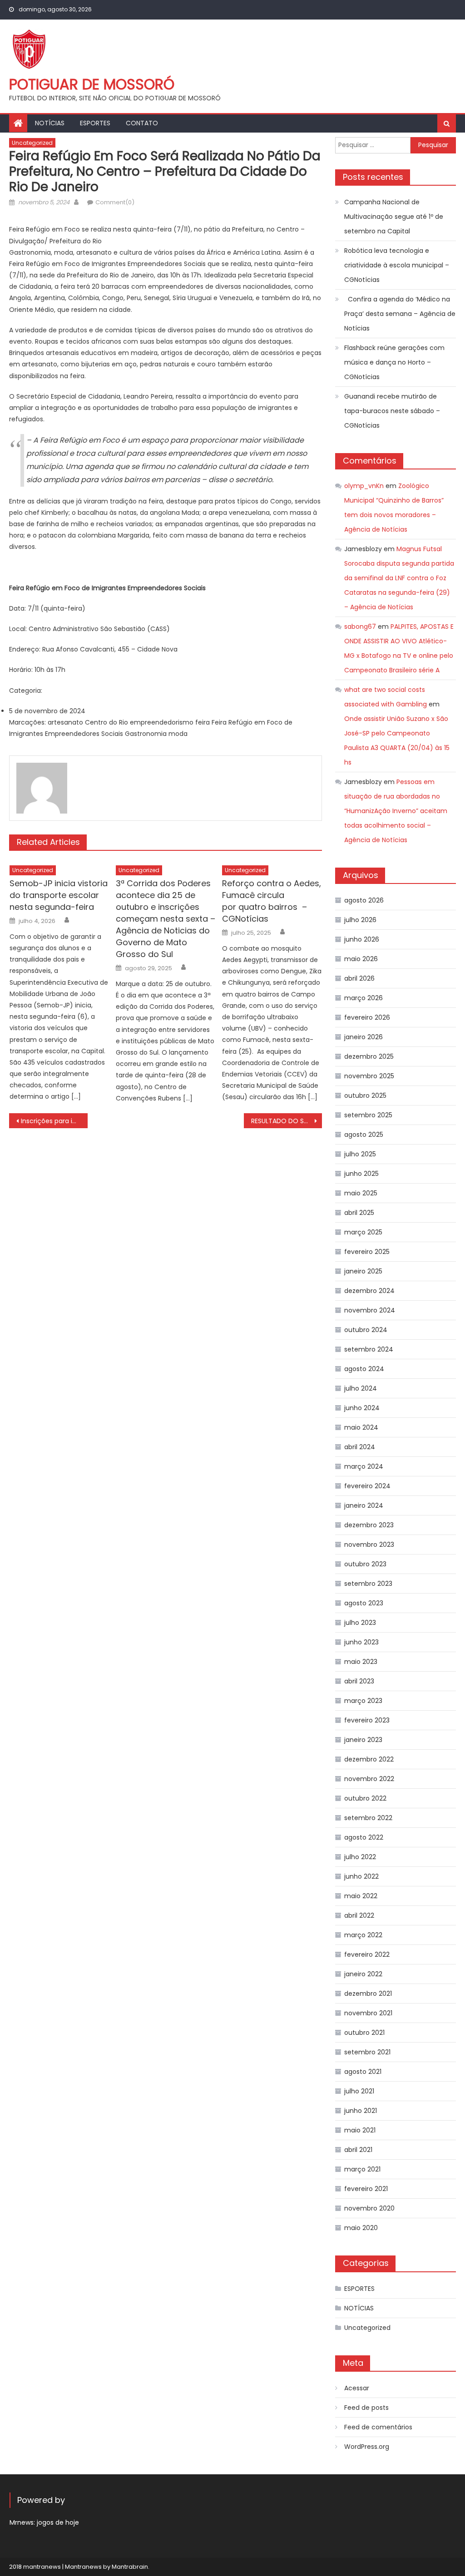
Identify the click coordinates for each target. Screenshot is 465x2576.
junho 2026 (362, 939)
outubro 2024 (366, 1330)
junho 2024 (362, 1408)
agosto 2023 (364, 1603)
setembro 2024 (369, 1349)
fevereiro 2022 (367, 1954)
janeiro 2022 (363, 1974)
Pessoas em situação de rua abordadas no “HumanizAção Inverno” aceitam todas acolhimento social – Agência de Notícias (396, 811)
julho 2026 (360, 920)
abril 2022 (359, 1915)
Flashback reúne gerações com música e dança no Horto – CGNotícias (394, 362)
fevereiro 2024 (367, 1486)
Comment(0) (115, 202)
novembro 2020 (369, 2208)
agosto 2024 (364, 1369)
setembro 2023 (368, 1584)
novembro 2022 (369, 1779)
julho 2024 (361, 1388)
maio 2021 (360, 2130)
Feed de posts (366, 2408)
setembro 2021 (367, 2052)
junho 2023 (361, 1642)
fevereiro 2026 (367, 1017)
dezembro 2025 (369, 1056)
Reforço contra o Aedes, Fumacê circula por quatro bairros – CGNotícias (272, 901)
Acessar (357, 2388)
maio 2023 (361, 1662)
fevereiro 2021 (366, 2189)
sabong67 (360, 627)
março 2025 (363, 1232)
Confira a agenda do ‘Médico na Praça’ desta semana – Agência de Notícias (400, 314)
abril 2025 (359, 1213)
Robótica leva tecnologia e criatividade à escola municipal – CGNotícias (397, 265)
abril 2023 (359, 1681)
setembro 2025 (368, 1115)
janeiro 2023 (363, 1740)
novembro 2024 (370, 1310)
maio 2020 (361, 2228)
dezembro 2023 (369, 1525)
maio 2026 (361, 959)
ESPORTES (95, 123)
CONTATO (142, 123)
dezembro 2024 (369, 1291)
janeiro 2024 (364, 1505)
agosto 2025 (364, 1135)
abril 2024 (360, 1447)
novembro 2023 (369, 1545)
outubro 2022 (365, 1798)
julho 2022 (360, 1857)
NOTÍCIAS (50, 123)
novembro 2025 (369, 1076)
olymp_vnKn (364, 486)
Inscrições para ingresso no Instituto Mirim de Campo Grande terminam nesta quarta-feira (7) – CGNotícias (54, 1121)
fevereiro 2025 (367, 1252)
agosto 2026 (364, 900)
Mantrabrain (130, 2567)
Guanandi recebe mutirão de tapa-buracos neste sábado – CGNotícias (392, 411)
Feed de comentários (378, 2427)
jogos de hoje (58, 2522)
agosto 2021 (363, 2072)
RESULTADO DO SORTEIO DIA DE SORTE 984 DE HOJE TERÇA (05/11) (287, 1121)
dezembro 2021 (368, 1994)
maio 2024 (361, 1427)
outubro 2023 (365, 1564)
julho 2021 (359, 2091)
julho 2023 (360, 1623)
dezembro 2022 (369, 1759)
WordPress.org (367, 2447)
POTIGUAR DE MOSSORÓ (92, 84)
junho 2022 (361, 1876)
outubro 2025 (365, 1096)
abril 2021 (358, 2150)
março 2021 (362, 2169)
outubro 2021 (364, 2033)
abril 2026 (359, 978)
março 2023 (363, 1701)
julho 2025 (360, 1154)
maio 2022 (361, 1896)
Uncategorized (32, 143)
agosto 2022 (364, 1837)
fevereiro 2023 (367, 1720)
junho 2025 (361, 1174)
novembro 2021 (368, 2013)
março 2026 (364, 998)
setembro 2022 (368, 1818)
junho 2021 (361, 2111)
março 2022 (363, 1935)
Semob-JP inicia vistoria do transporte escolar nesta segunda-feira (59, 895)
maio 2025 (361, 1193)
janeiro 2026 (364, 1037)
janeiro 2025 (363, 1271)
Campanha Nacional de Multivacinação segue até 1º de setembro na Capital (394, 217)
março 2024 (364, 1466)
